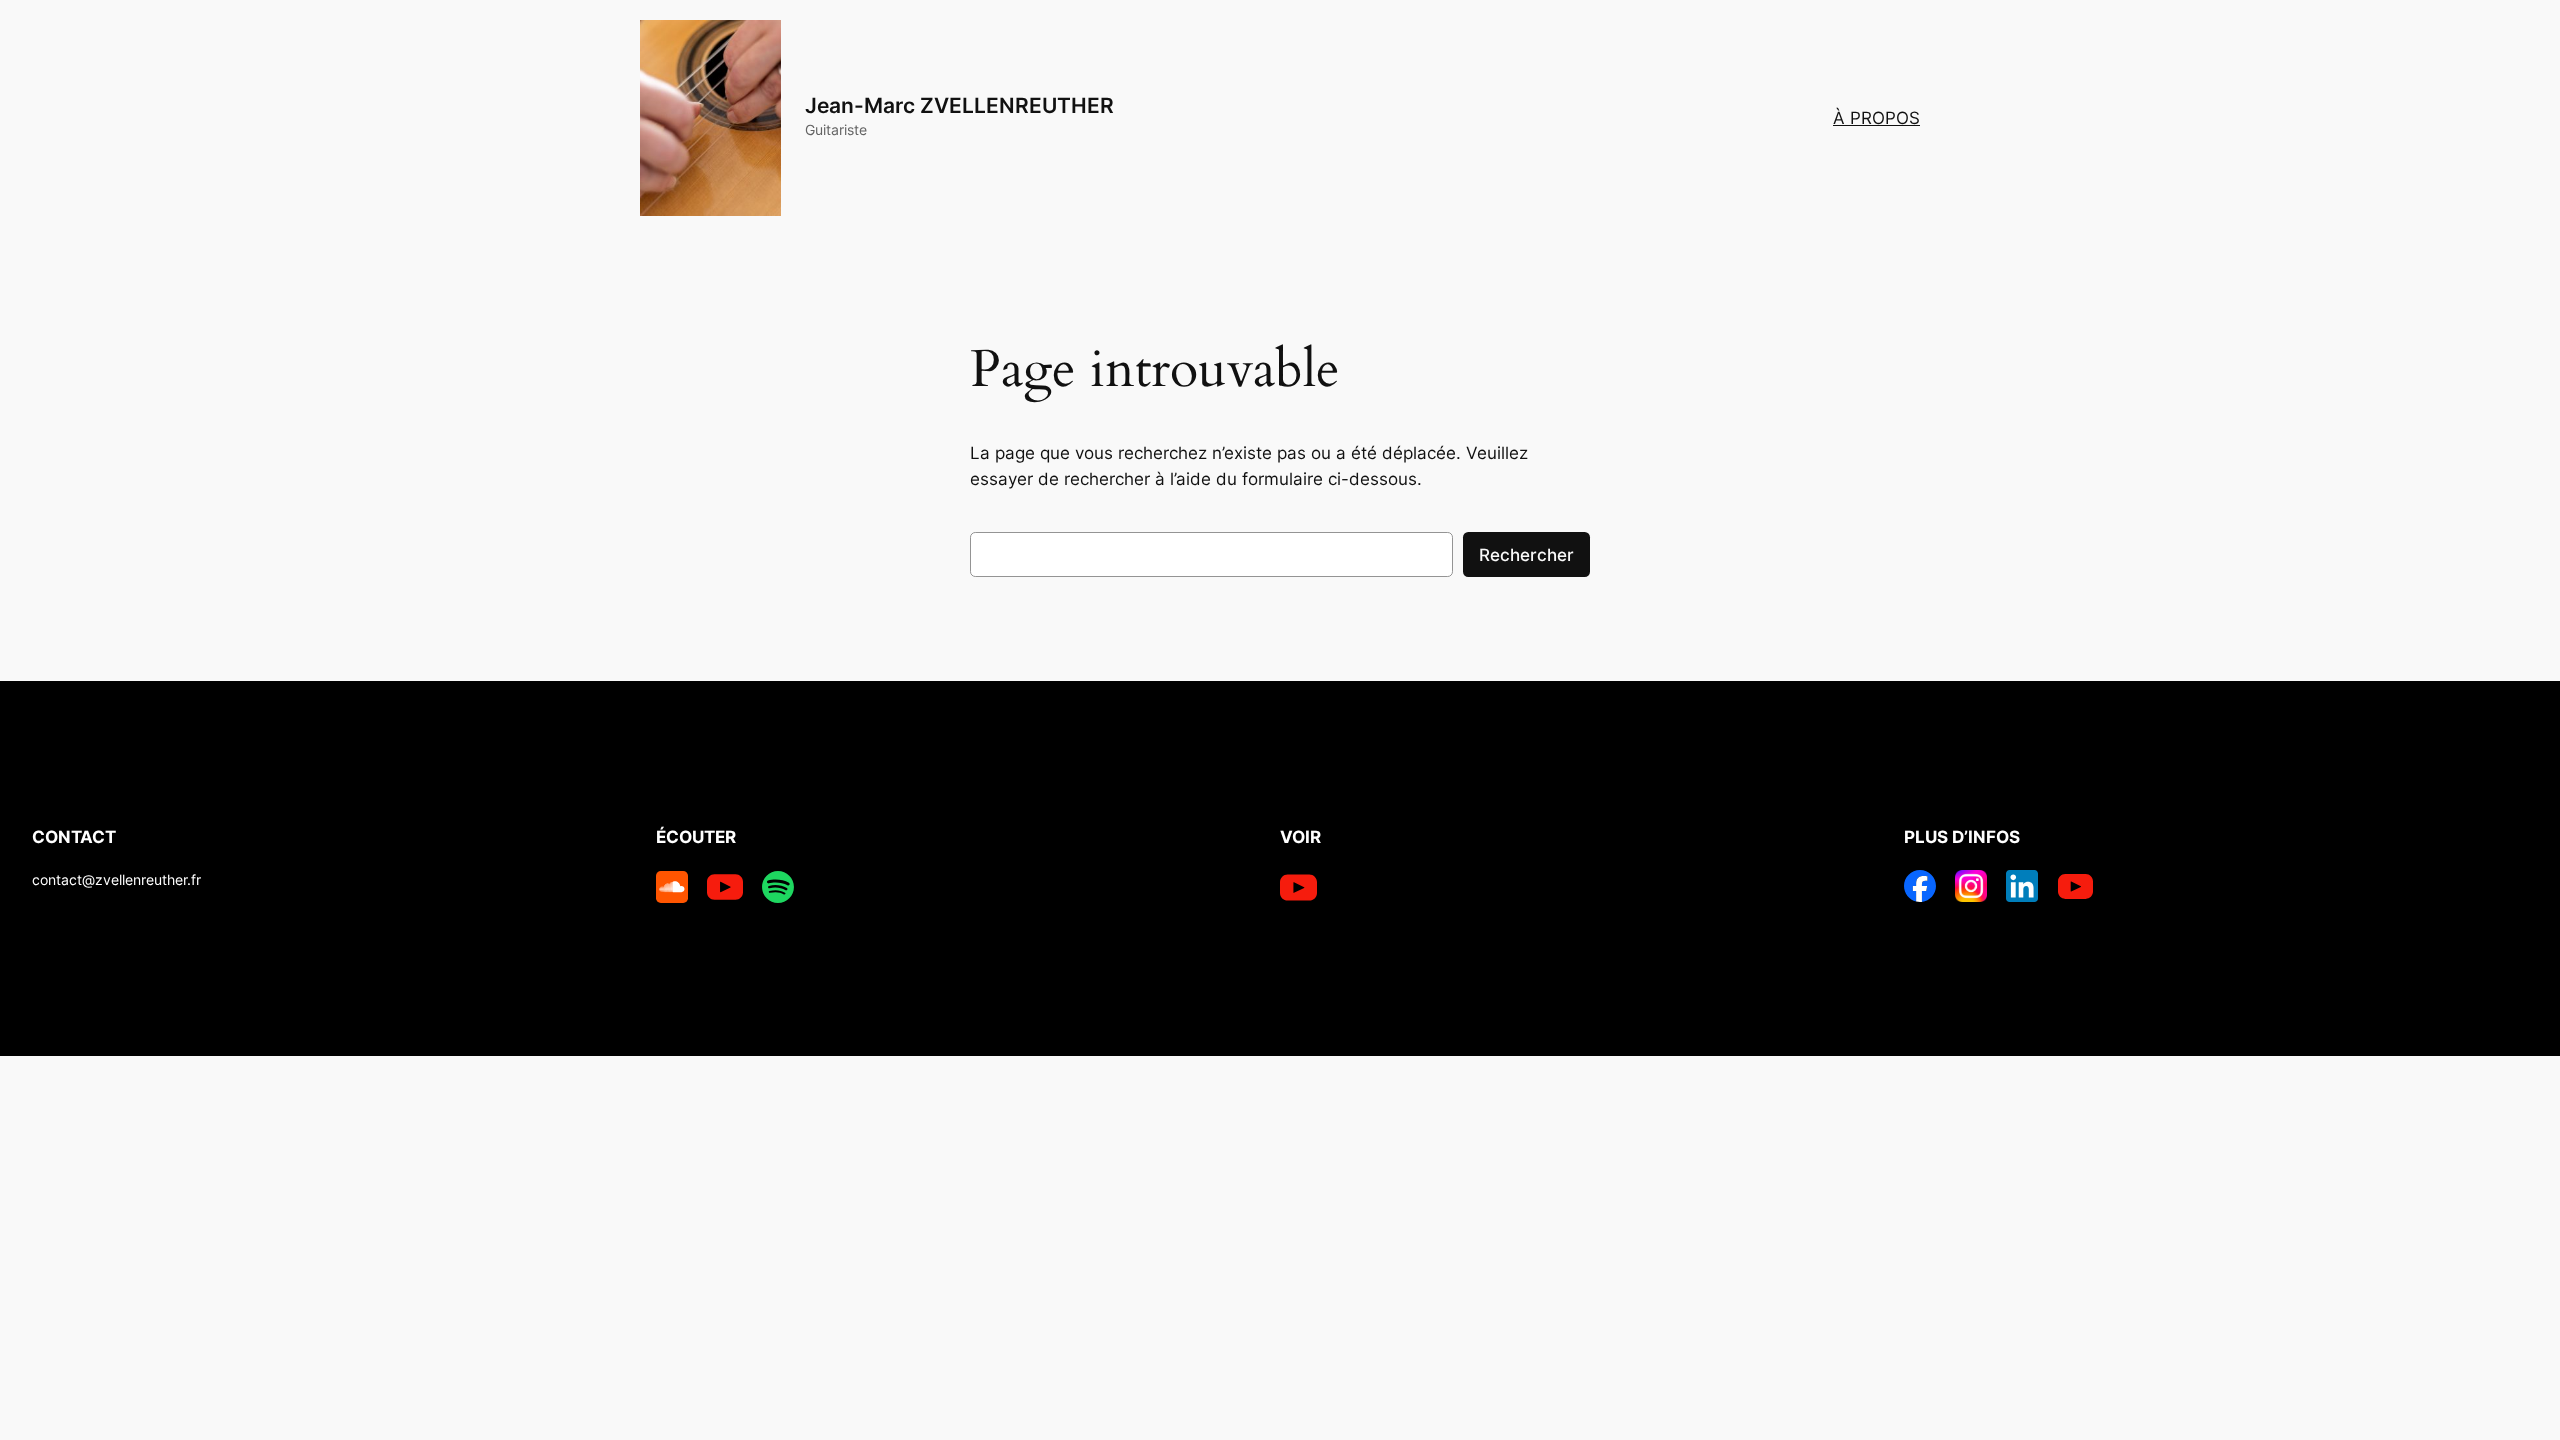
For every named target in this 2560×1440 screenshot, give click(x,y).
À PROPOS (1876, 118)
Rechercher (1526, 555)
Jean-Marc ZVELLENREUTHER (959, 105)
